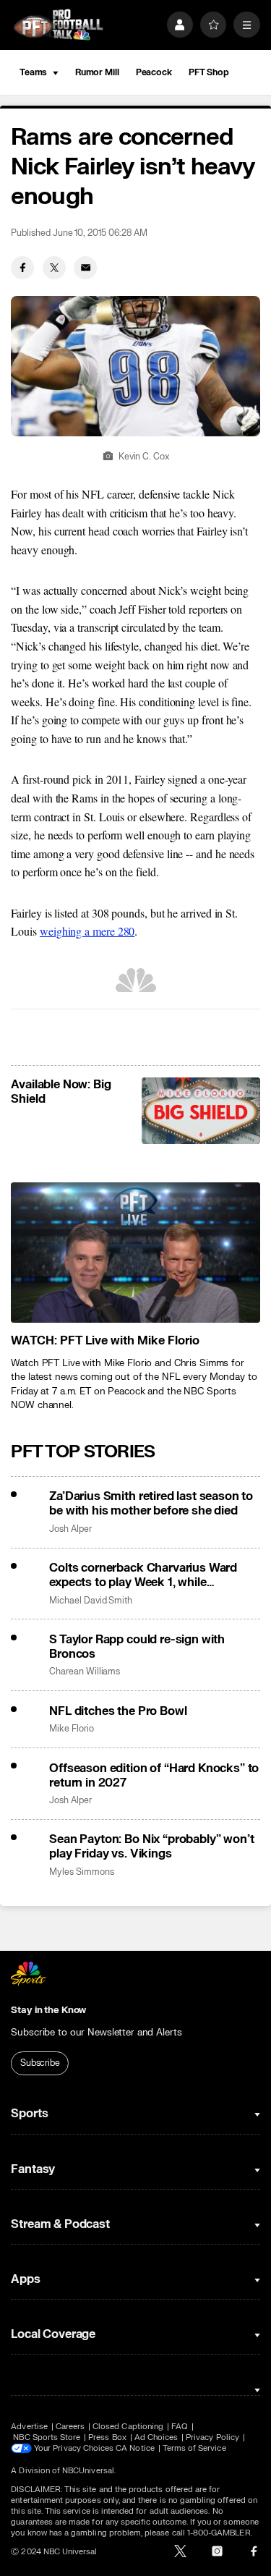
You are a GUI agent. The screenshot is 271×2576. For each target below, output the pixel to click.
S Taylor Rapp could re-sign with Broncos (137, 1647)
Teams (33, 72)
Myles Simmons (81, 1872)
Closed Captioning (128, 2427)
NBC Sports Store (47, 2437)
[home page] (58, 25)
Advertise (29, 2427)
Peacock (154, 72)
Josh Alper (70, 1529)
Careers (70, 2427)
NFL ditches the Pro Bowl (118, 1711)
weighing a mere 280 (87, 931)
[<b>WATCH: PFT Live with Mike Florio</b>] (135, 1253)
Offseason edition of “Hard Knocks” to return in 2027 (154, 1776)
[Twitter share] (54, 268)
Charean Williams (85, 1672)
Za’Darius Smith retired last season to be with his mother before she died (151, 1504)
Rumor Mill (97, 72)
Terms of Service (194, 2448)
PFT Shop (209, 72)
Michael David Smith (91, 1601)
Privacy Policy (212, 2437)
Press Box (107, 2437)
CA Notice (135, 2448)
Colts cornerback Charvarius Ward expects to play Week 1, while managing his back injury (143, 1575)
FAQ (180, 2427)
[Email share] (85, 268)
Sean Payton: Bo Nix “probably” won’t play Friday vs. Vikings (151, 1847)
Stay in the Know (48, 2010)
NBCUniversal (88, 2471)
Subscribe (40, 2063)
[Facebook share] (22, 268)
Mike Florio (71, 1729)
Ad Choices (156, 2437)
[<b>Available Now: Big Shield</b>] (201, 1111)
